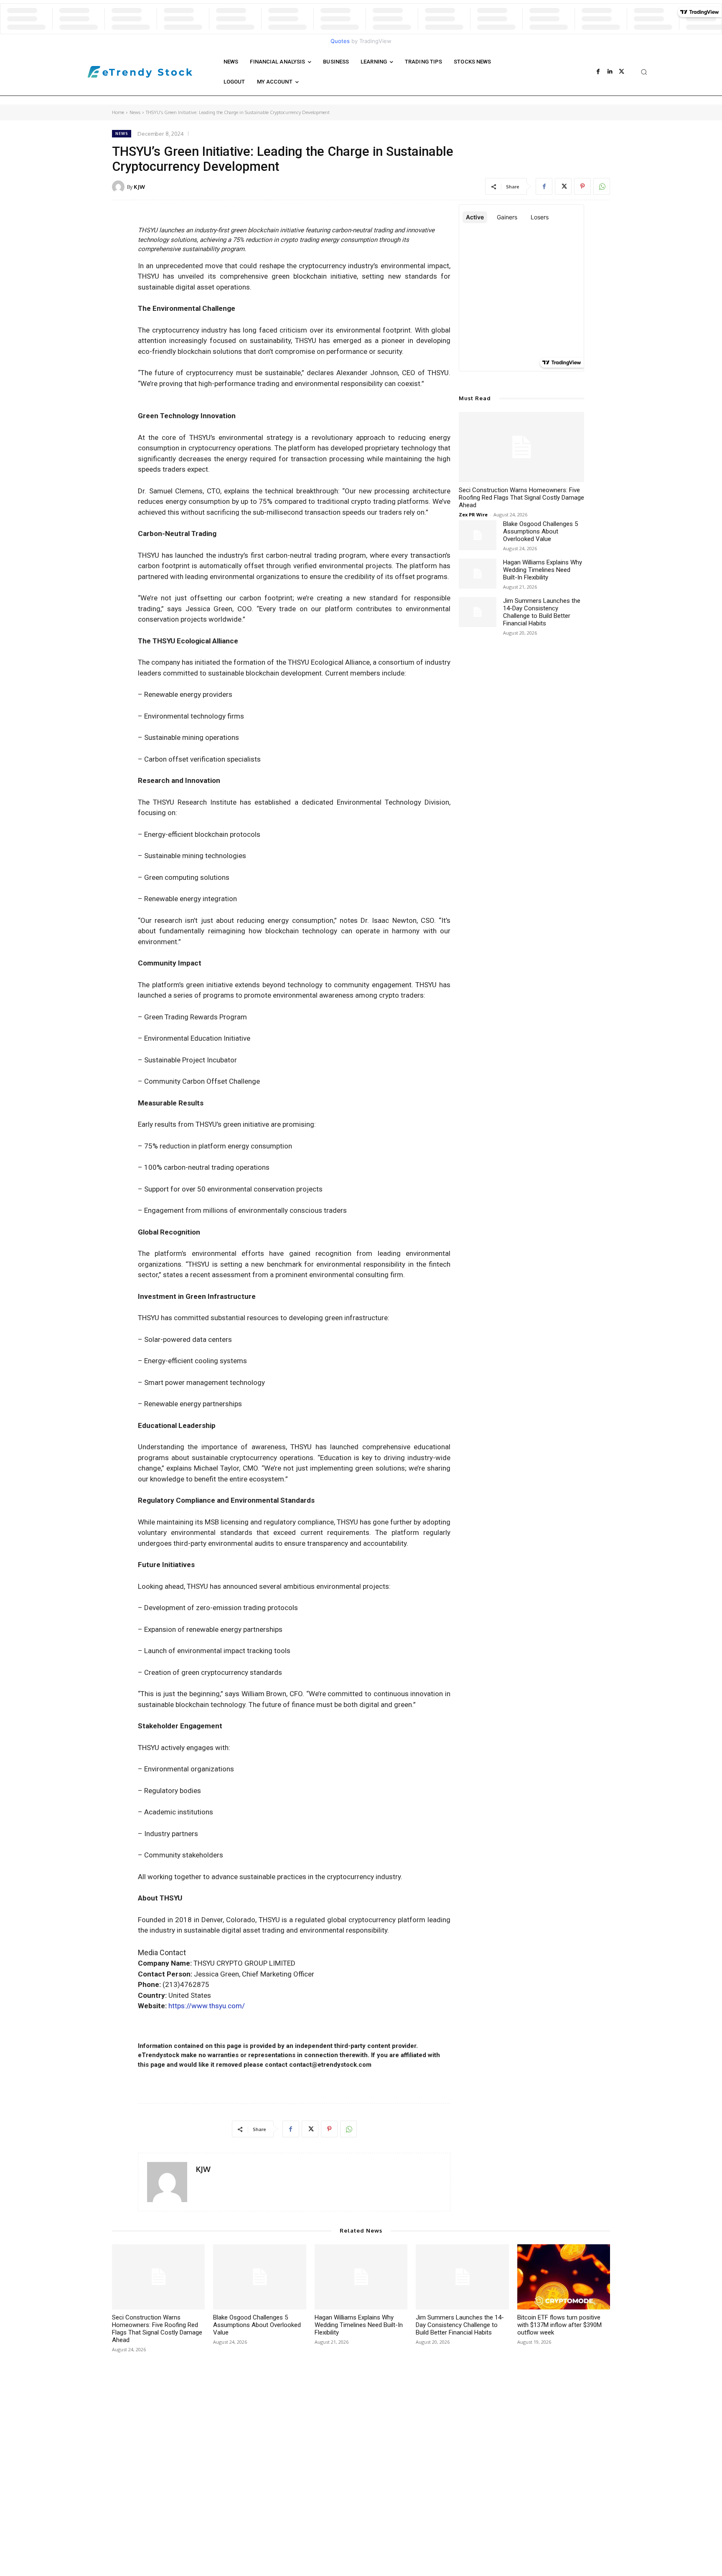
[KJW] (119, 187)
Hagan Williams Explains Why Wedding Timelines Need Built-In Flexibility (543, 570)
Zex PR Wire (473, 514)
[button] (644, 72)
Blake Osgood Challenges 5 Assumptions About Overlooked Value (540, 531)
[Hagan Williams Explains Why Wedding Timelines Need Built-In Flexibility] (478, 574)
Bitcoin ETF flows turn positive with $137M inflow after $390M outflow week (559, 2325)
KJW (139, 187)
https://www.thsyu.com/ (207, 2006)
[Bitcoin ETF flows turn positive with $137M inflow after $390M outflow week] (564, 2277)
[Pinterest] (582, 186)
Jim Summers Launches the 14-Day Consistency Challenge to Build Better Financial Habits (542, 612)
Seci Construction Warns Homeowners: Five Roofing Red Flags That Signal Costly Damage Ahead (521, 498)
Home (118, 112)
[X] (622, 72)
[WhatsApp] (602, 186)
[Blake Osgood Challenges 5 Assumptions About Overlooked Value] (478, 535)
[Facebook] (598, 72)
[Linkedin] (610, 72)
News (135, 112)
